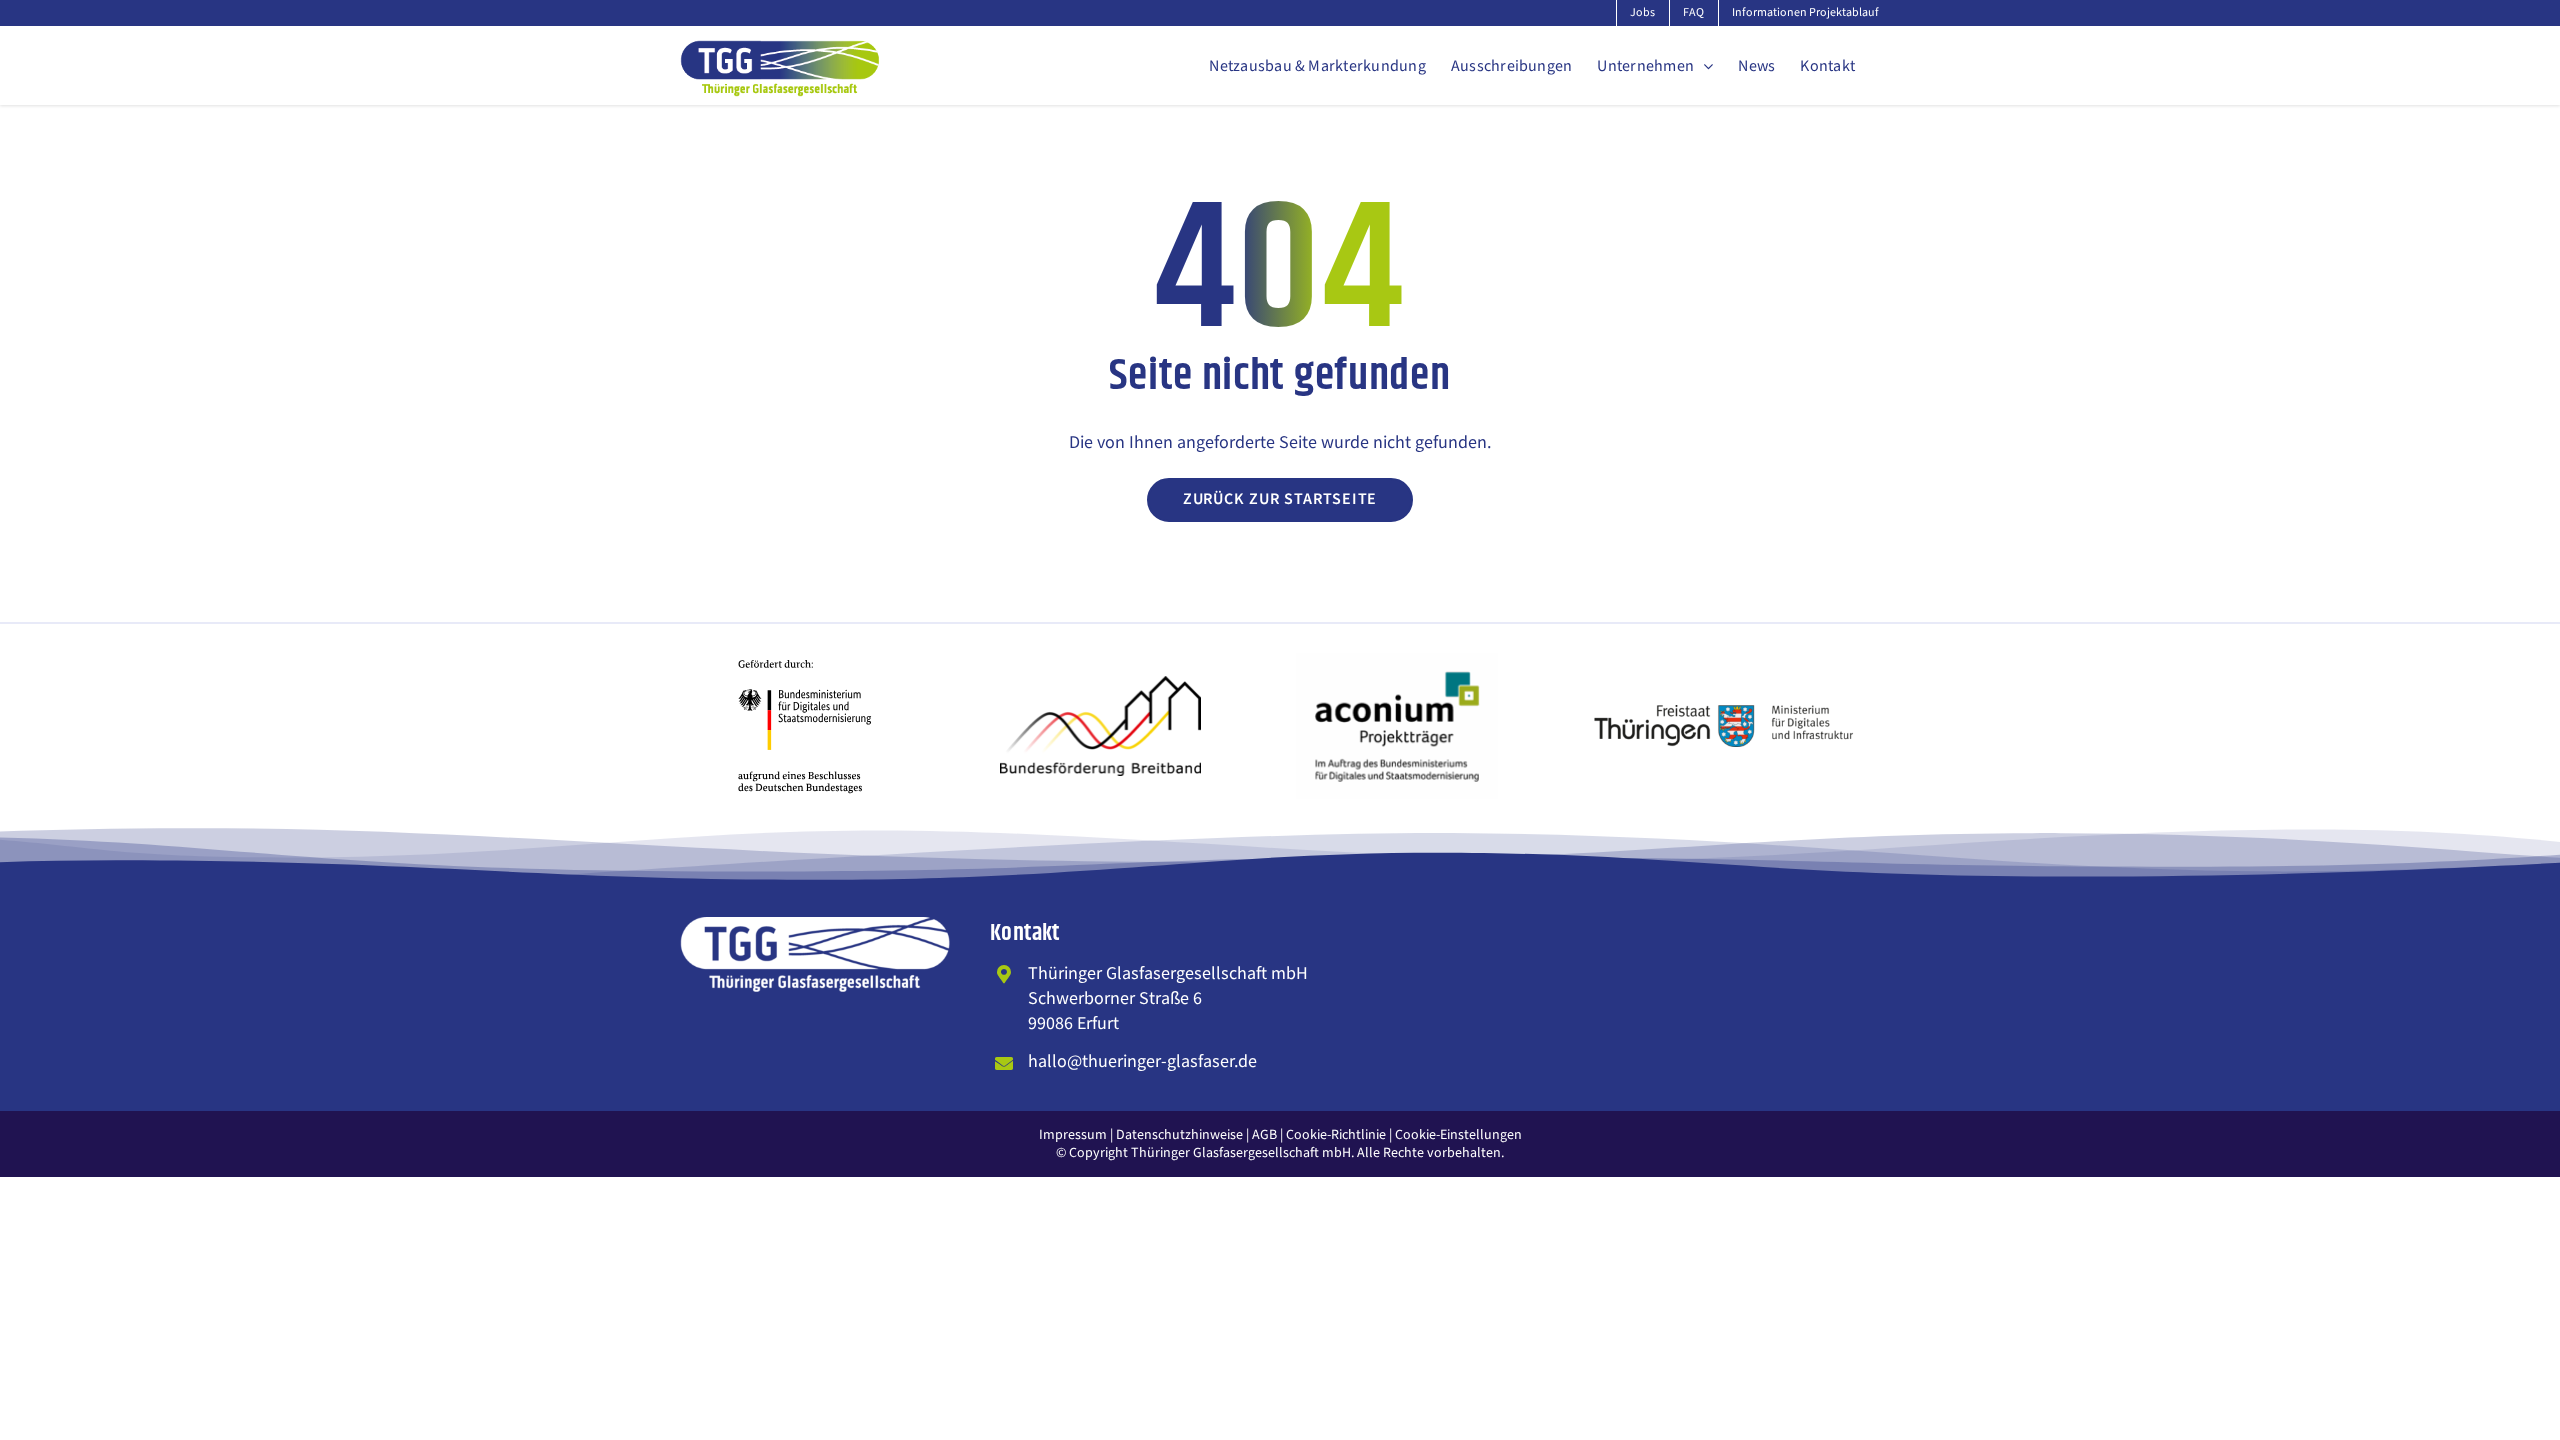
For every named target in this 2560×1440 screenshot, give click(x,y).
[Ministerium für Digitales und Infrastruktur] (1725, 713)
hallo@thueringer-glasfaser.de (1142, 1061)
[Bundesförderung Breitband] (1101, 684)
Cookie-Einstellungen (1458, 1135)
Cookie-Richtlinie (1336, 1135)
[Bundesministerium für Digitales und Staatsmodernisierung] (804, 647)
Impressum (1073, 1135)
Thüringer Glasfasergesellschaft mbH (1241, 1153)
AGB (1264, 1135)
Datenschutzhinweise (1179, 1135)
